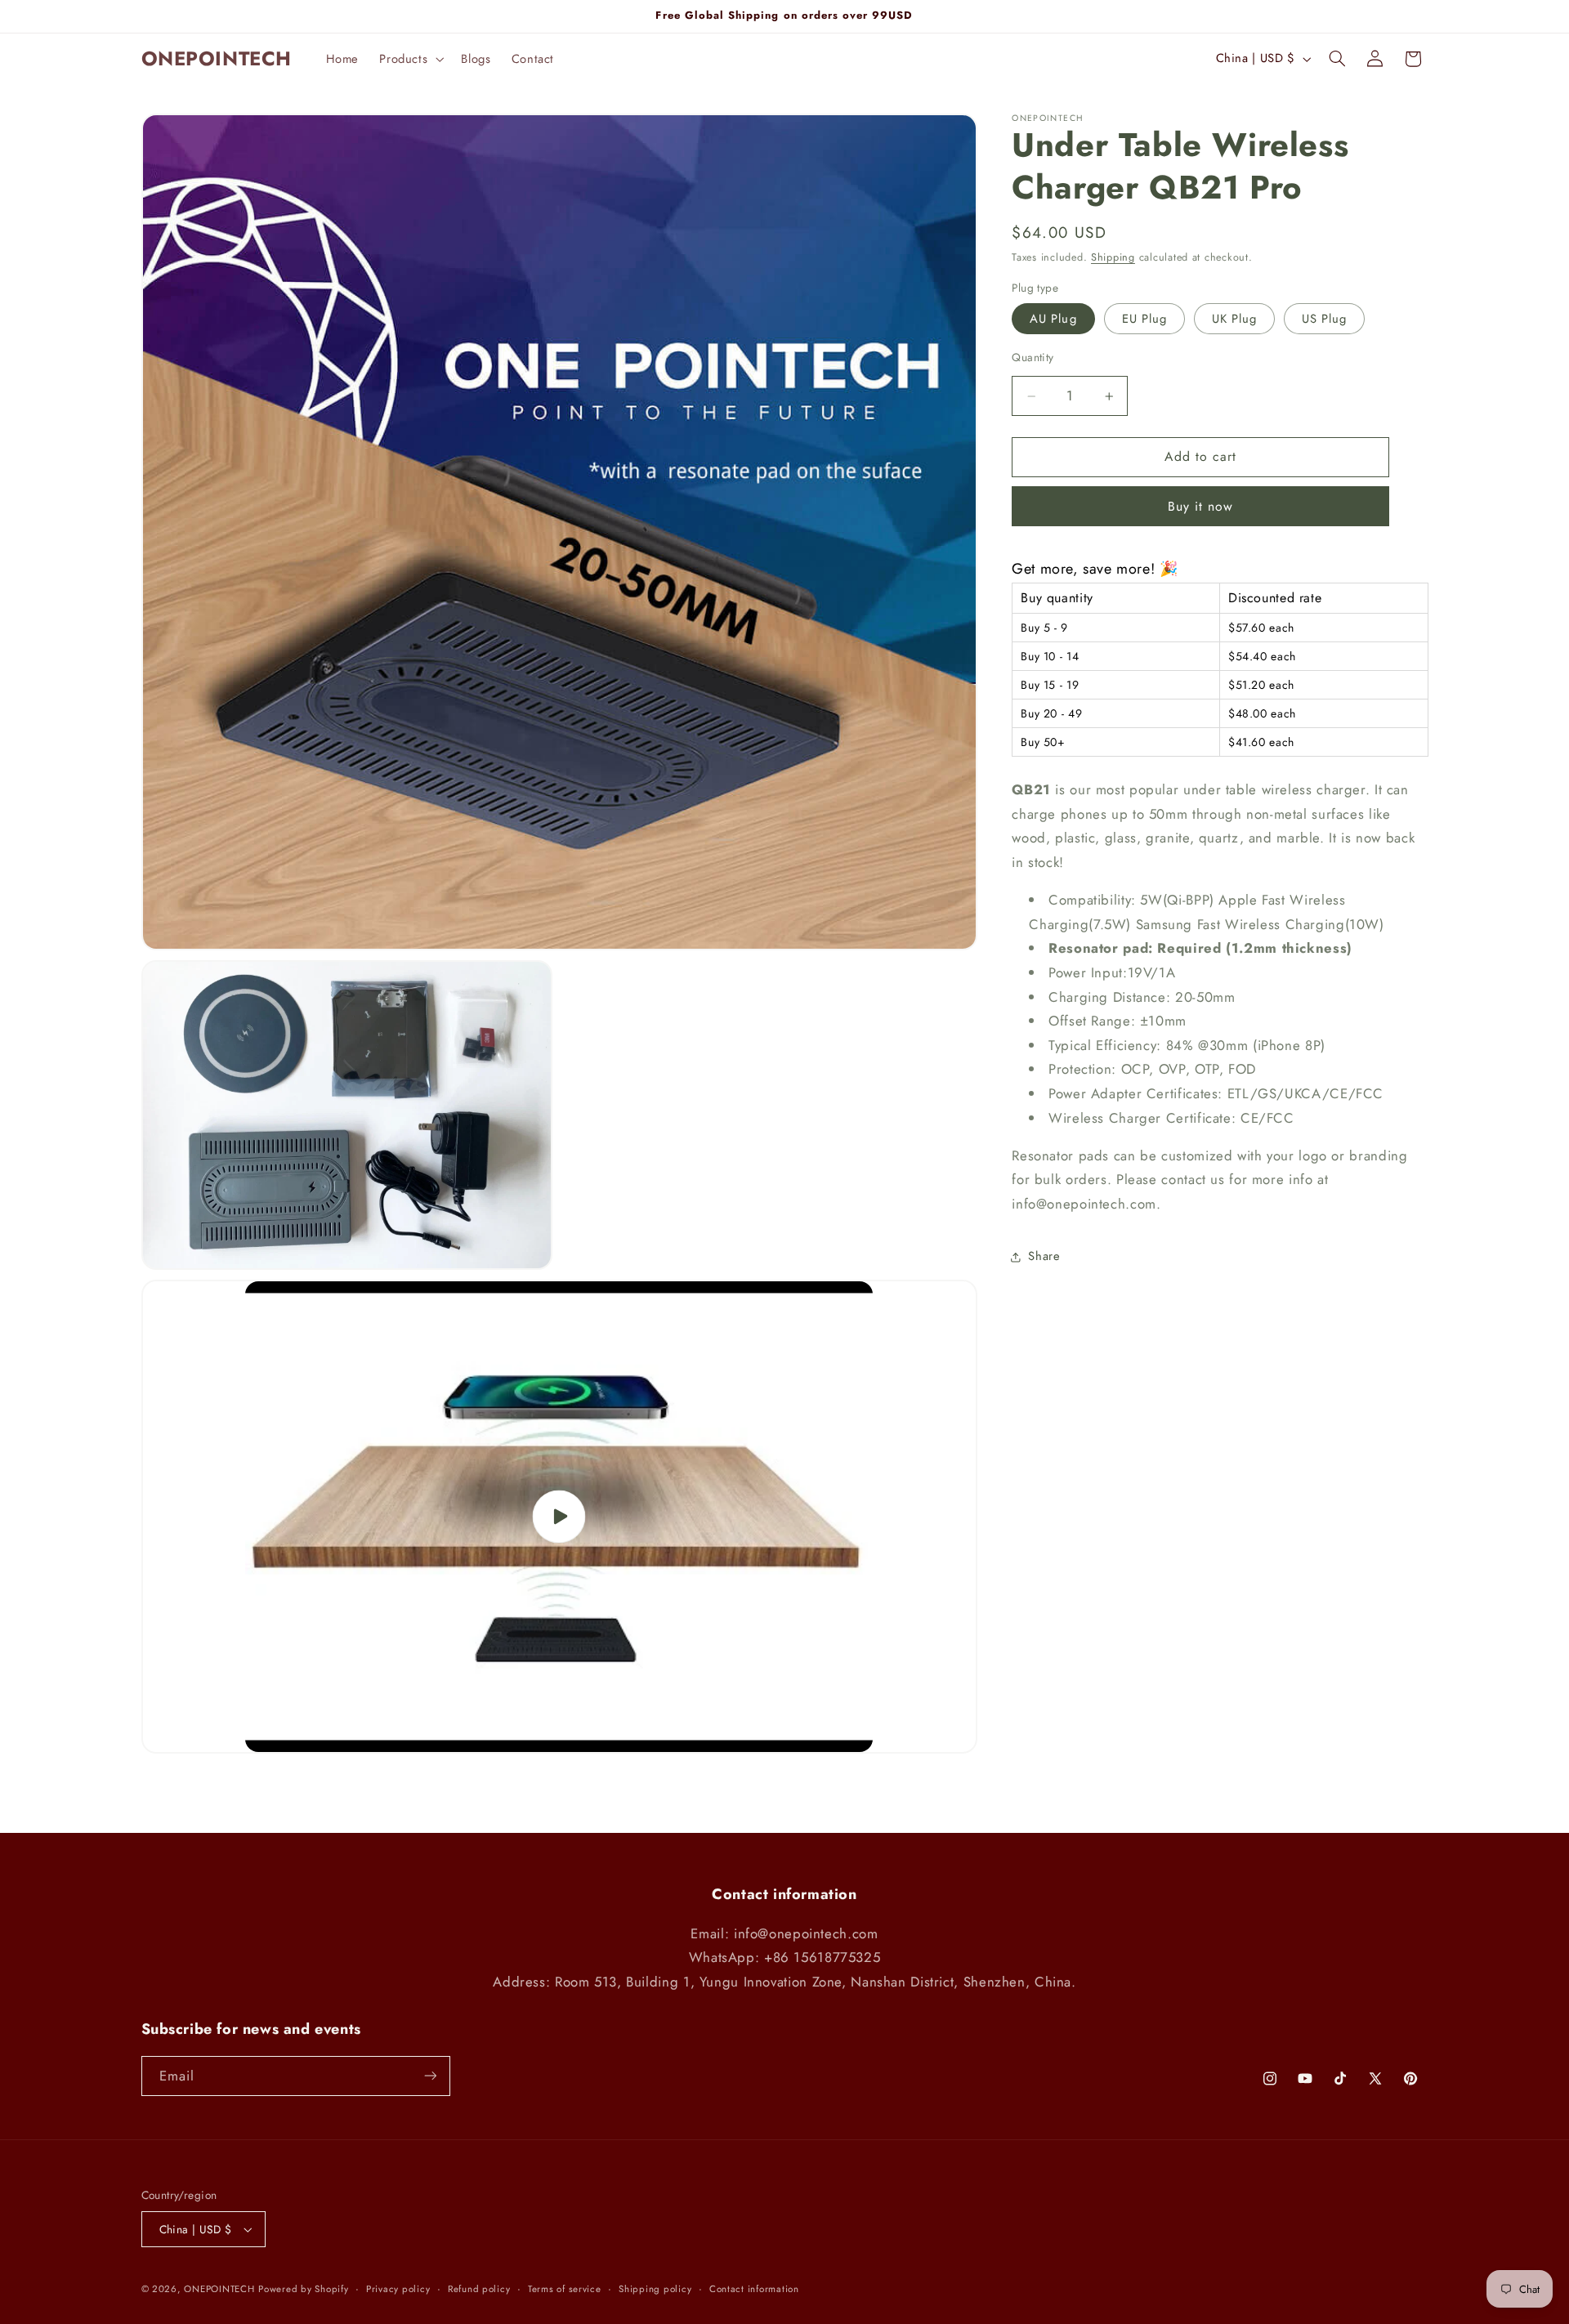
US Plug (1324, 319)
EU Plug (1144, 319)
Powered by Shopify (303, 2289)
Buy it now (1201, 506)
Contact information (754, 2289)
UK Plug (1234, 319)
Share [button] (1044, 1257)
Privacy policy (398, 2289)
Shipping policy (655, 2289)
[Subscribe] (430, 2076)
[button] (410, 59)
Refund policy (479, 2289)
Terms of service (565, 2289)
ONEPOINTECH (219, 2289)
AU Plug (1053, 319)
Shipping (1113, 258)
